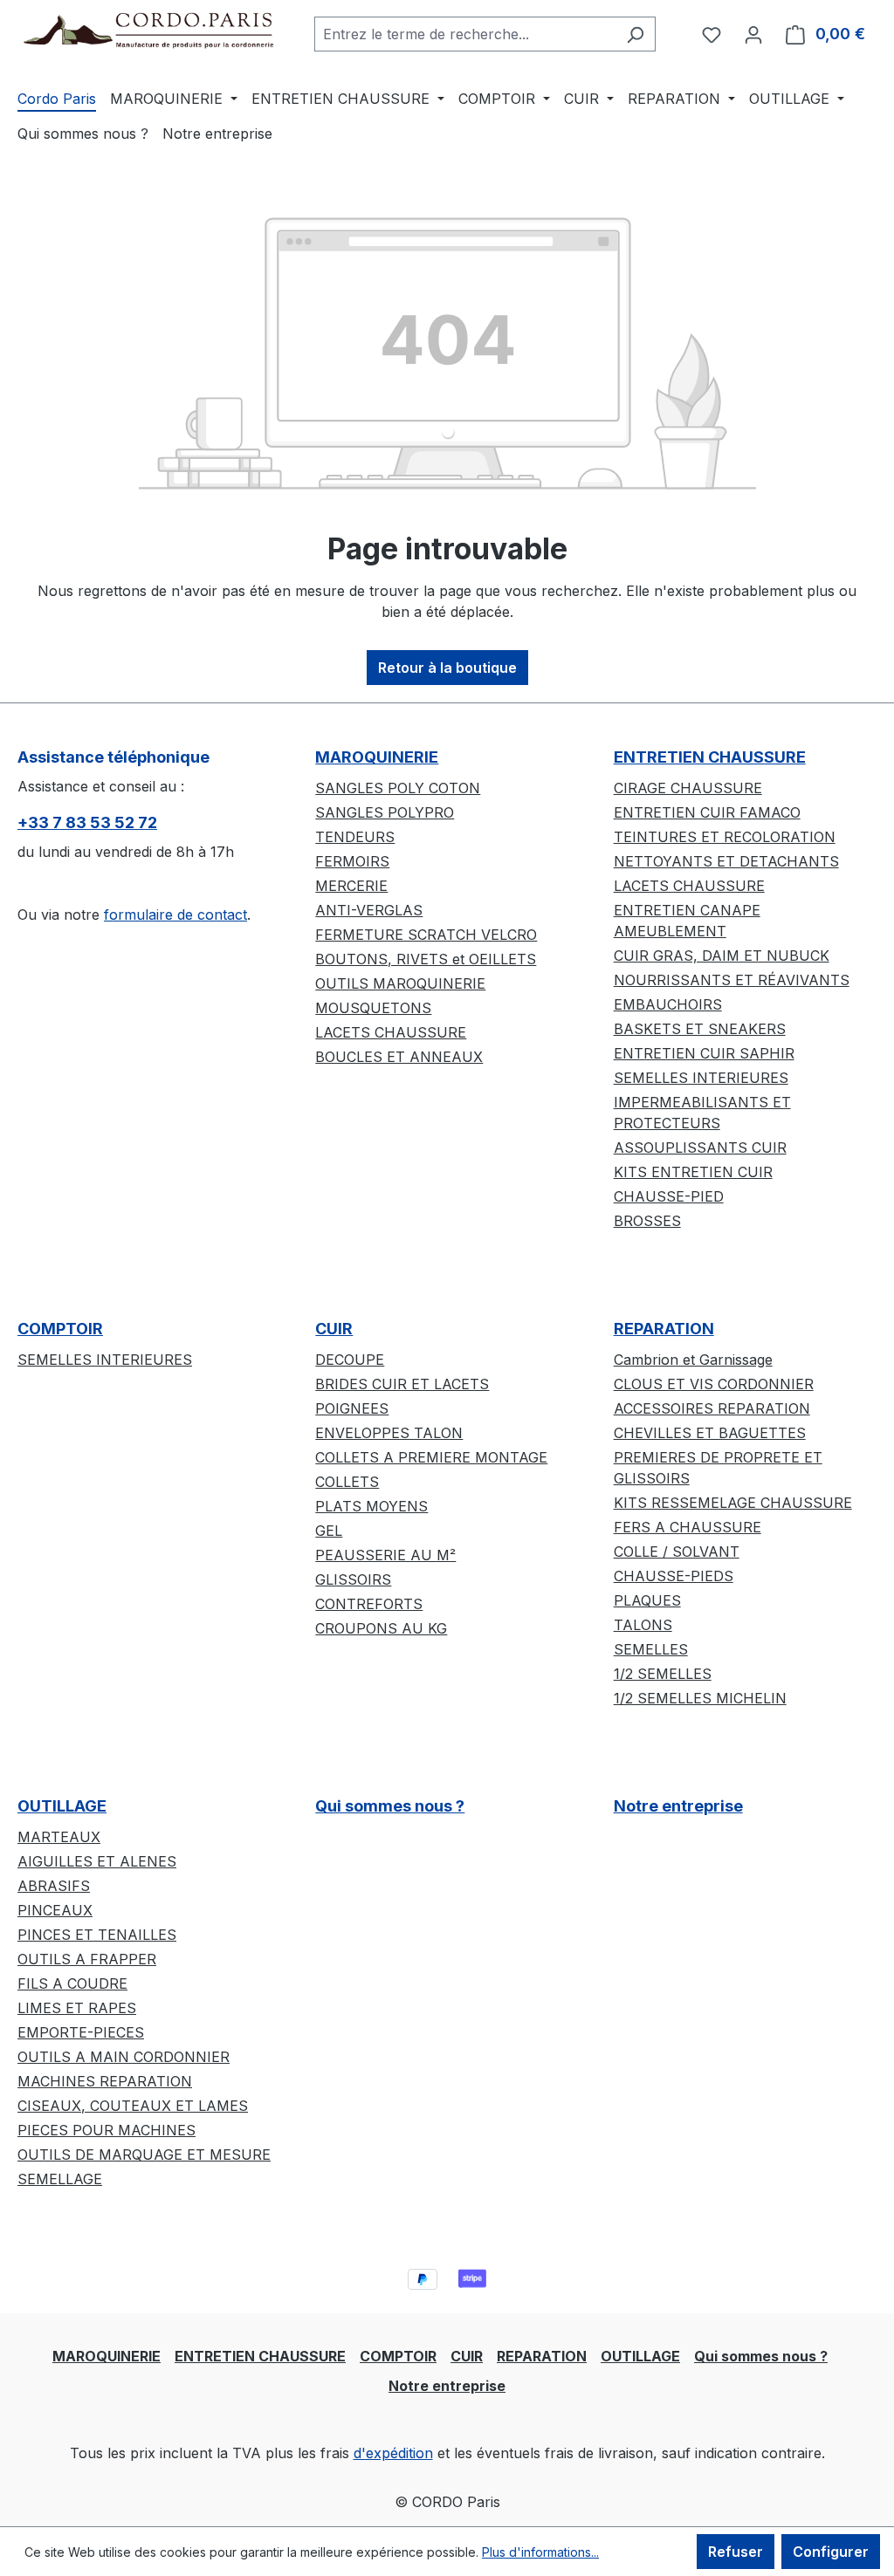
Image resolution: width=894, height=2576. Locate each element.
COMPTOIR (60, 1329)
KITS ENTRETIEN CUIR (693, 1172)
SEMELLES (651, 1649)
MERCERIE (351, 886)
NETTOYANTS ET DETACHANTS (726, 861)
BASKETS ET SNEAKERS (700, 1029)
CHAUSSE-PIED (669, 1196)
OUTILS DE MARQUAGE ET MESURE (144, 2155)
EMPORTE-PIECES (81, 2032)
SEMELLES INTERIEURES (701, 1078)
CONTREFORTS (369, 1604)
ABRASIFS (54, 1886)
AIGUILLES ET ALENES (97, 1861)
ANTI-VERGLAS (369, 910)
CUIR (334, 1329)
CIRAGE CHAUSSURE (688, 788)
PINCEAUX (55, 1910)
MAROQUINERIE (377, 757)
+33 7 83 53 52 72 (87, 822)
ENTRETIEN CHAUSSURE (710, 757)
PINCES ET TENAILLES (97, 1935)
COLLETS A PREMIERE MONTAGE (431, 1457)
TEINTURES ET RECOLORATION (725, 837)
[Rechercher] (635, 34)
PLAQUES (647, 1600)
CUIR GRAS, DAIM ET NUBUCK (722, 956)
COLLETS (347, 1482)
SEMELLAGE (60, 2179)
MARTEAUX (59, 1837)
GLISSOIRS (353, 1579)
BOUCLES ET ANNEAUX (399, 1057)
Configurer (831, 2552)
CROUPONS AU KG (381, 1628)
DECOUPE (350, 1360)
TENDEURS (355, 837)
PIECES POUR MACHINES (107, 2130)
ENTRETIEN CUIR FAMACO (707, 812)
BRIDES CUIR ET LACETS (402, 1384)
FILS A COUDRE (72, 1983)
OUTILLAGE (62, 1806)
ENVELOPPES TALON (389, 1433)
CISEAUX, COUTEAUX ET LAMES (133, 2106)
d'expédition (393, 2453)
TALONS (643, 1625)
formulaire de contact (175, 915)
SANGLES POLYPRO (385, 812)
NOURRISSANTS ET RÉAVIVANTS (732, 980)
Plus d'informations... (540, 2552)
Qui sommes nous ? (390, 1806)
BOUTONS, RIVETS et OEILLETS (426, 959)
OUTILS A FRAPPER (87, 1959)
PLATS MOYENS (371, 1506)
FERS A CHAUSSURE (688, 1527)
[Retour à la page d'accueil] (148, 30)
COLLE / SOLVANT (677, 1552)
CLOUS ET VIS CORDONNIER (714, 1384)
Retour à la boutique (447, 668)
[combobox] (465, 34)
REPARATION (664, 1329)
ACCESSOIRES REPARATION (712, 1408)
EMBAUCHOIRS (668, 1004)
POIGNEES (352, 1408)
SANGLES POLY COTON (398, 788)
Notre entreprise (678, 1806)
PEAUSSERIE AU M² (385, 1555)
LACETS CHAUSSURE (391, 1032)
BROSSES (647, 1221)
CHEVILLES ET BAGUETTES (710, 1433)
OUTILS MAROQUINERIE (400, 983)
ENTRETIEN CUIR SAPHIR (704, 1053)
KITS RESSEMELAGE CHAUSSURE (733, 1503)
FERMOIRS (352, 861)
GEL (329, 1531)
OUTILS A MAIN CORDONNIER (124, 2057)
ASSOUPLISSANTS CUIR (700, 1148)
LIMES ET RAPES (77, 2008)
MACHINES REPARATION (105, 2081)
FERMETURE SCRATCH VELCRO (426, 935)
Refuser (736, 2552)
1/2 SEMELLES (663, 1674)
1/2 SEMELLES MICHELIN (700, 1698)
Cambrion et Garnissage (693, 1360)
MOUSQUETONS (373, 1008)
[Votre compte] (753, 34)
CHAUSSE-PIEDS (674, 1576)
